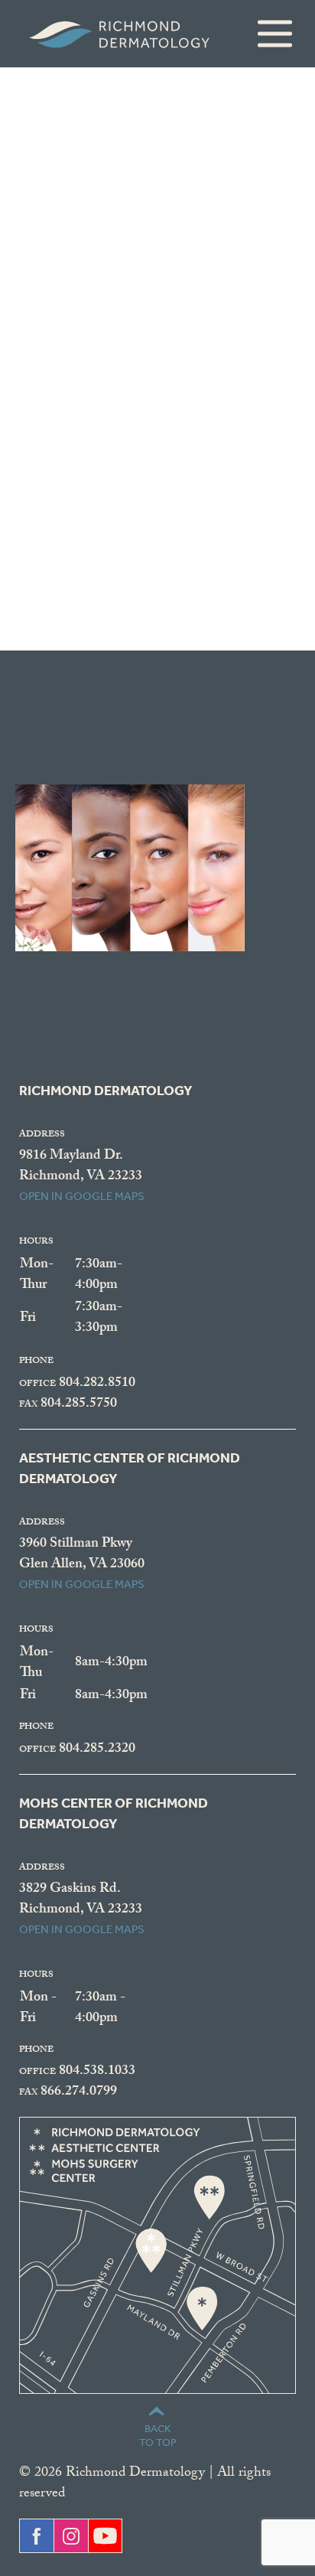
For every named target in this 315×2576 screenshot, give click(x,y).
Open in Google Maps (82, 1196)
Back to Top (158, 2436)
